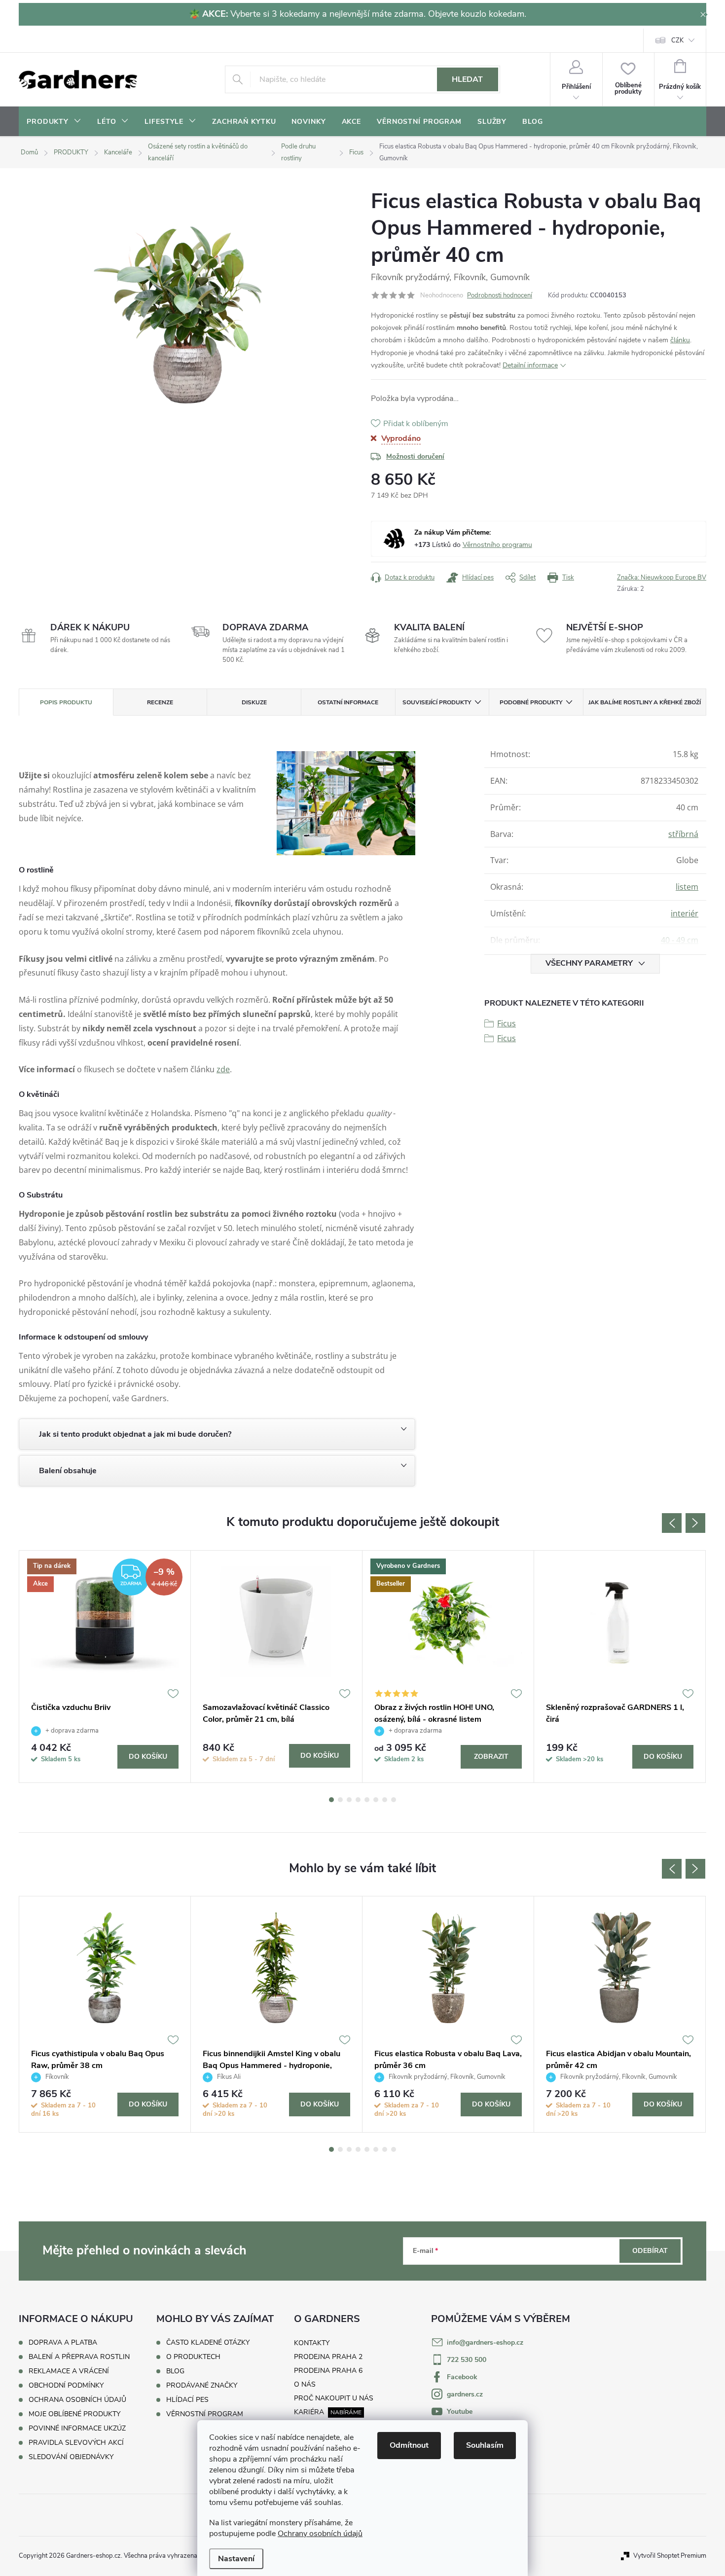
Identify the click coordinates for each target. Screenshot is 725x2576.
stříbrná (683, 834)
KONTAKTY (312, 2343)
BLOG (175, 2371)
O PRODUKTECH (193, 2357)
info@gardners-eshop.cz (485, 2342)
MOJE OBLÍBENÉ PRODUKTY (74, 2414)
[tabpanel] (105, 1667)
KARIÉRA (309, 2412)
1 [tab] (331, 1800)
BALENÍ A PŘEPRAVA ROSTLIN (79, 2357)
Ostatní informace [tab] (348, 702)
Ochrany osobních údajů (320, 2534)
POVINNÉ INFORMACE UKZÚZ (77, 2428)
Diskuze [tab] (254, 702)
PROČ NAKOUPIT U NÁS (334, 2398)
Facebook (462, 2377)
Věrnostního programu (497, 545)
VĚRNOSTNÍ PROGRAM (205, 2414)
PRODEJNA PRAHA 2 (328, 2357)
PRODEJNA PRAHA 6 (328, 2371)
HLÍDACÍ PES (187, 2400)
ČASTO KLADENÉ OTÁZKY (208, 2343)
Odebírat (650, 2251)
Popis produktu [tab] (66, 702)
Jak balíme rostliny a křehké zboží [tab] (645, 702)
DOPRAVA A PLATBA (63, 2342)
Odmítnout (409, 2445)
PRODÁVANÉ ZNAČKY (202, 2386)
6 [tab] (376, 1800)
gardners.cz (465, 2394)
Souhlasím (485, 2445)
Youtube (460, 2412)
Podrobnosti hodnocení (500, 295)
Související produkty (437, 702)
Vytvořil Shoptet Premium (670, 2556)
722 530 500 (467, 2360)
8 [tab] (394, 1800)
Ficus (507, 1023)
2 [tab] (340, 1800)
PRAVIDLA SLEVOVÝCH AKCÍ (76, 2443)
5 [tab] (367, 1800)
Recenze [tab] (160, 702)
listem (687, 887)
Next (695, 1523)
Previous (672, 1523)
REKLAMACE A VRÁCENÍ (69, 2371)
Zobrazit (491, 1757)
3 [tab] (349, 1800)
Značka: (662, 578)
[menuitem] (54, 122)
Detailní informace (530, 365)
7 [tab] (385, 1800)
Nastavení (236, 2559)
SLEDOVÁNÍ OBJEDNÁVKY (71, 2457)
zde (223, 1069)
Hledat (467, 79)
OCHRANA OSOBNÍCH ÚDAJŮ (77, 2400)
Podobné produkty (531, 702)
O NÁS (305, 2384)
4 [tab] (358, 1800)
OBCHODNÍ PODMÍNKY (66, 2385)
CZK (677, 40)
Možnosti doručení (415, 456)
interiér (685, 913)
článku (680, 340)
